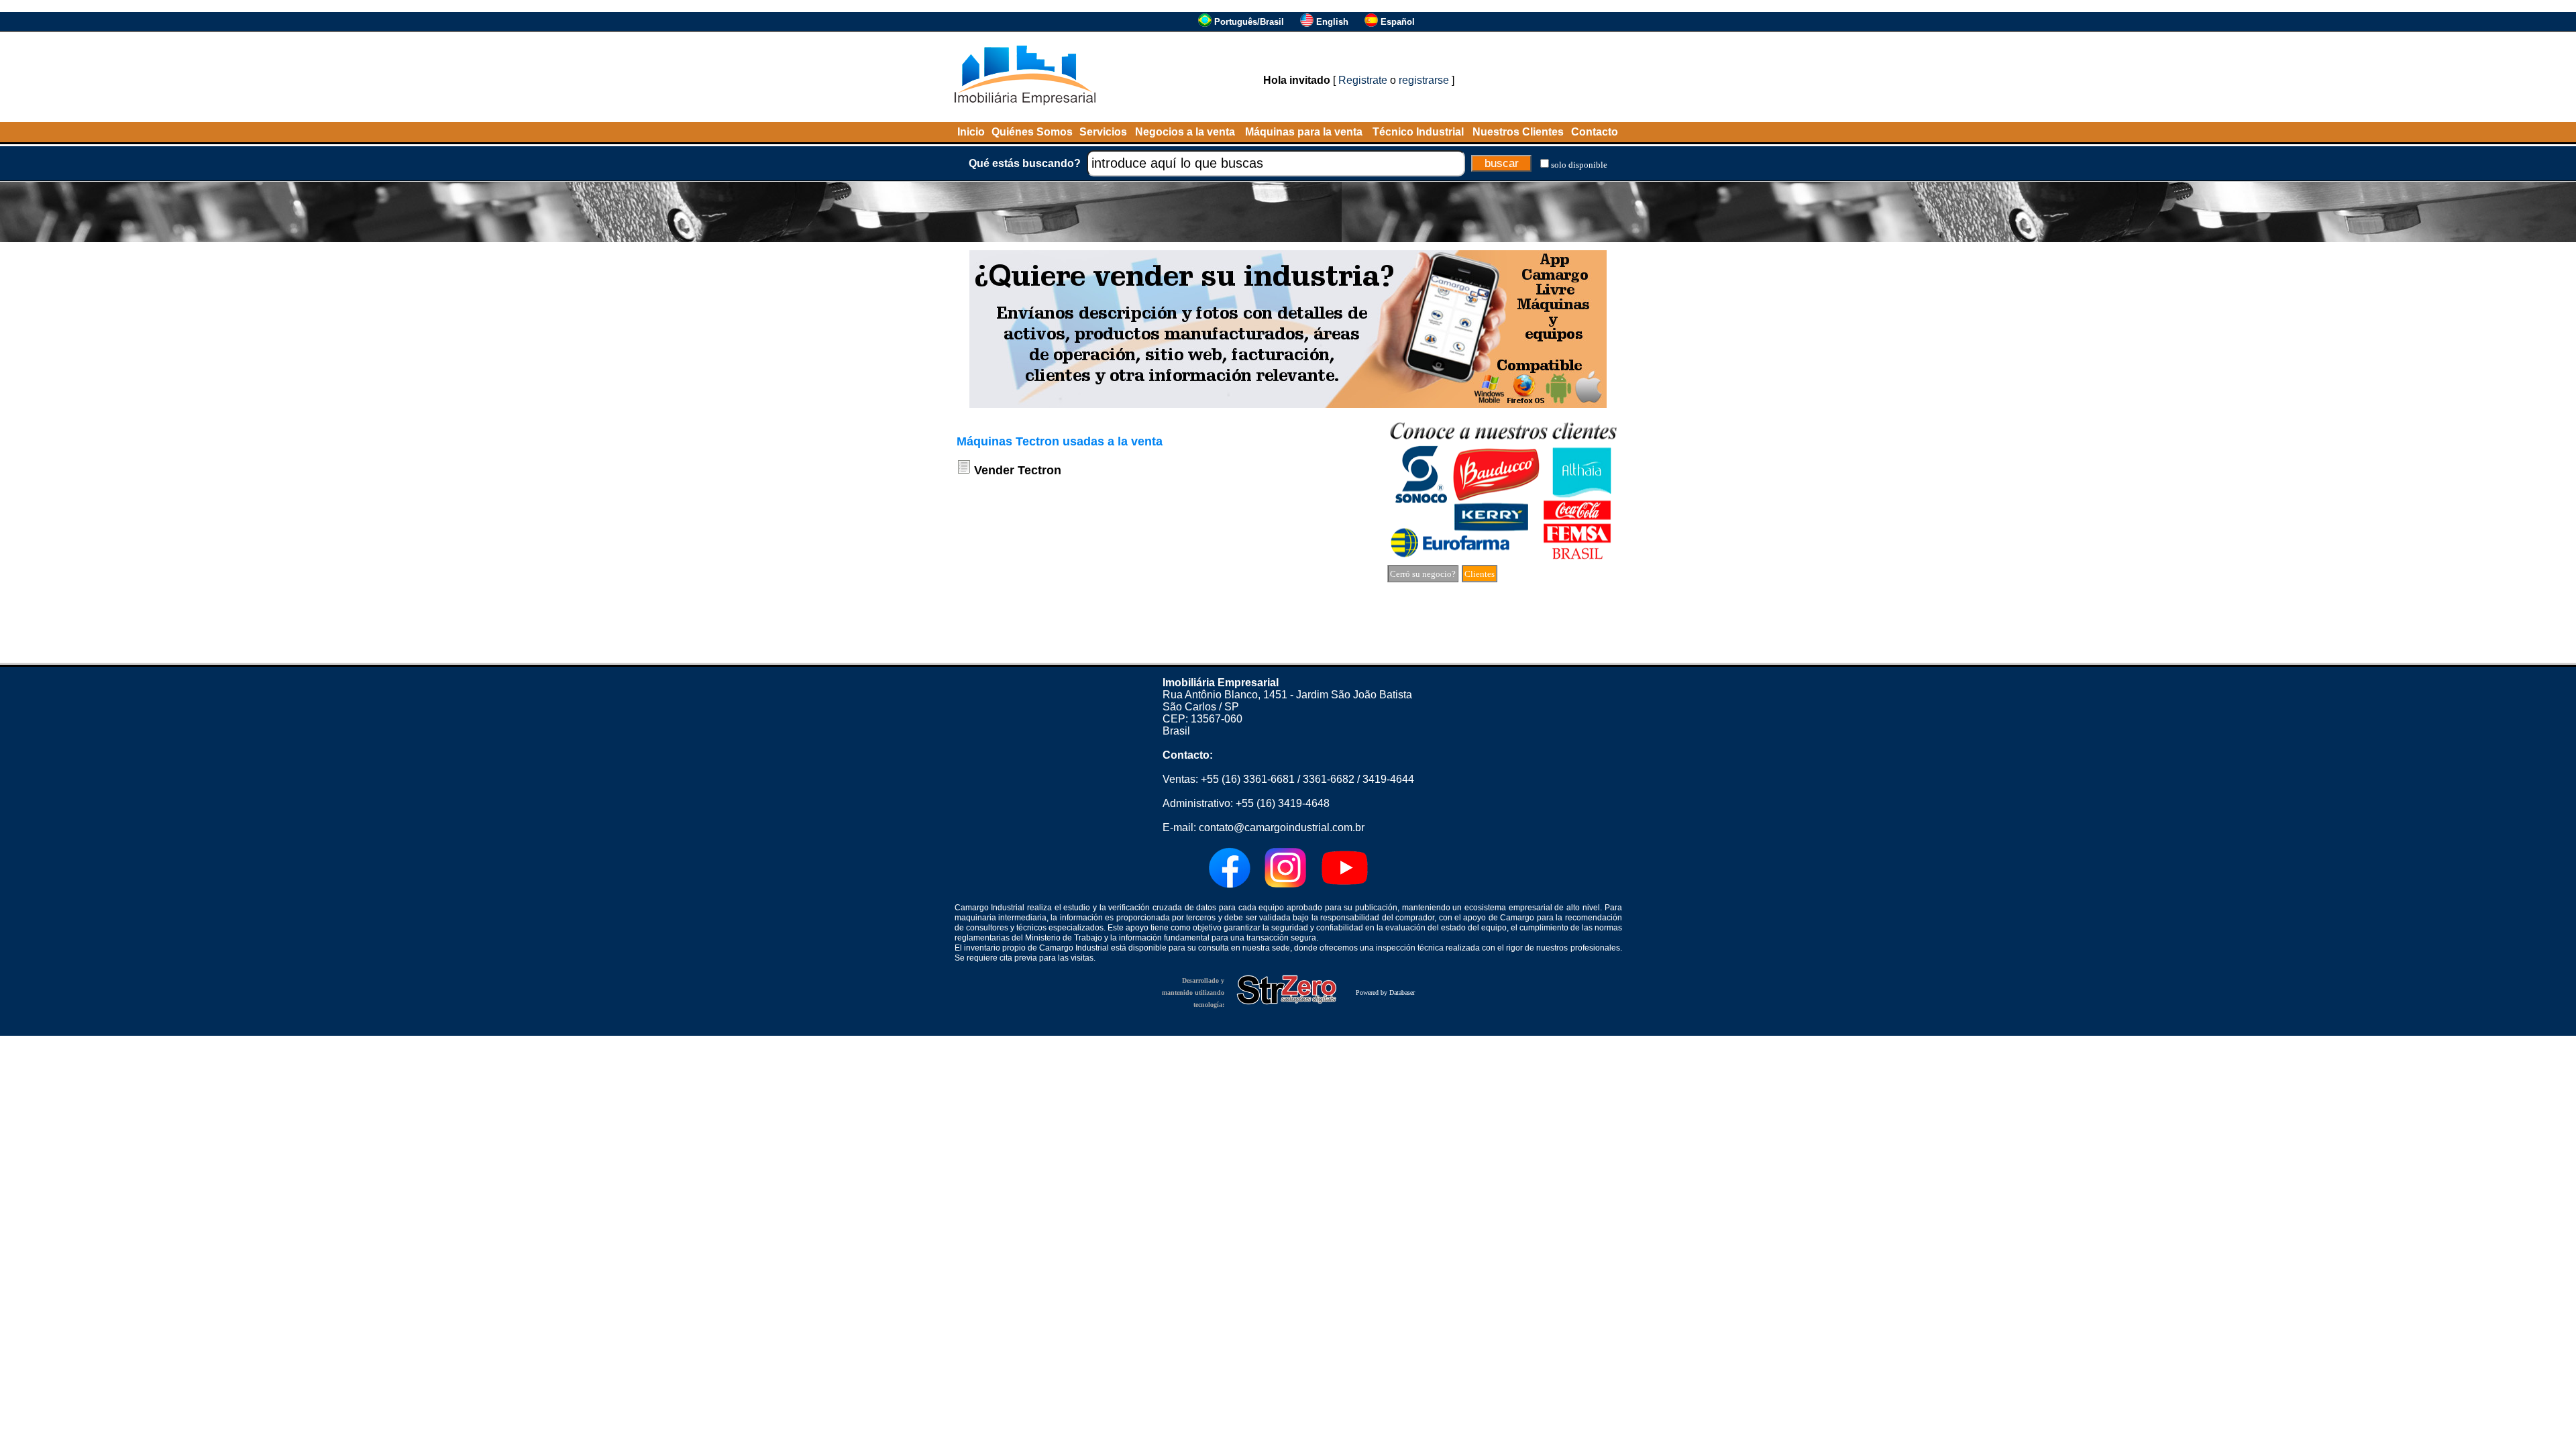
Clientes (1480, 574)
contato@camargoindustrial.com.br (1282, 827)
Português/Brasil (1249, 22)
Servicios (1103, 132)
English (1332, 22)
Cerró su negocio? (1423, 574)
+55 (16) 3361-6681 (1248, 779)
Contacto (1595, 132)
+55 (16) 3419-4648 (1283, 803)
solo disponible (1579, 165)
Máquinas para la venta (1304, 132)
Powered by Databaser (1385, 992)
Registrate (1363, 80)
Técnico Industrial (1418, 132)
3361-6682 (1329, 779)
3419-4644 (1388, 779)
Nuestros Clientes (1518, 132)
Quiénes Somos (1032, 132)
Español (1398, 22)
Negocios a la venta (1185, 132)
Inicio (971, 132)
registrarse (1424, 80)
